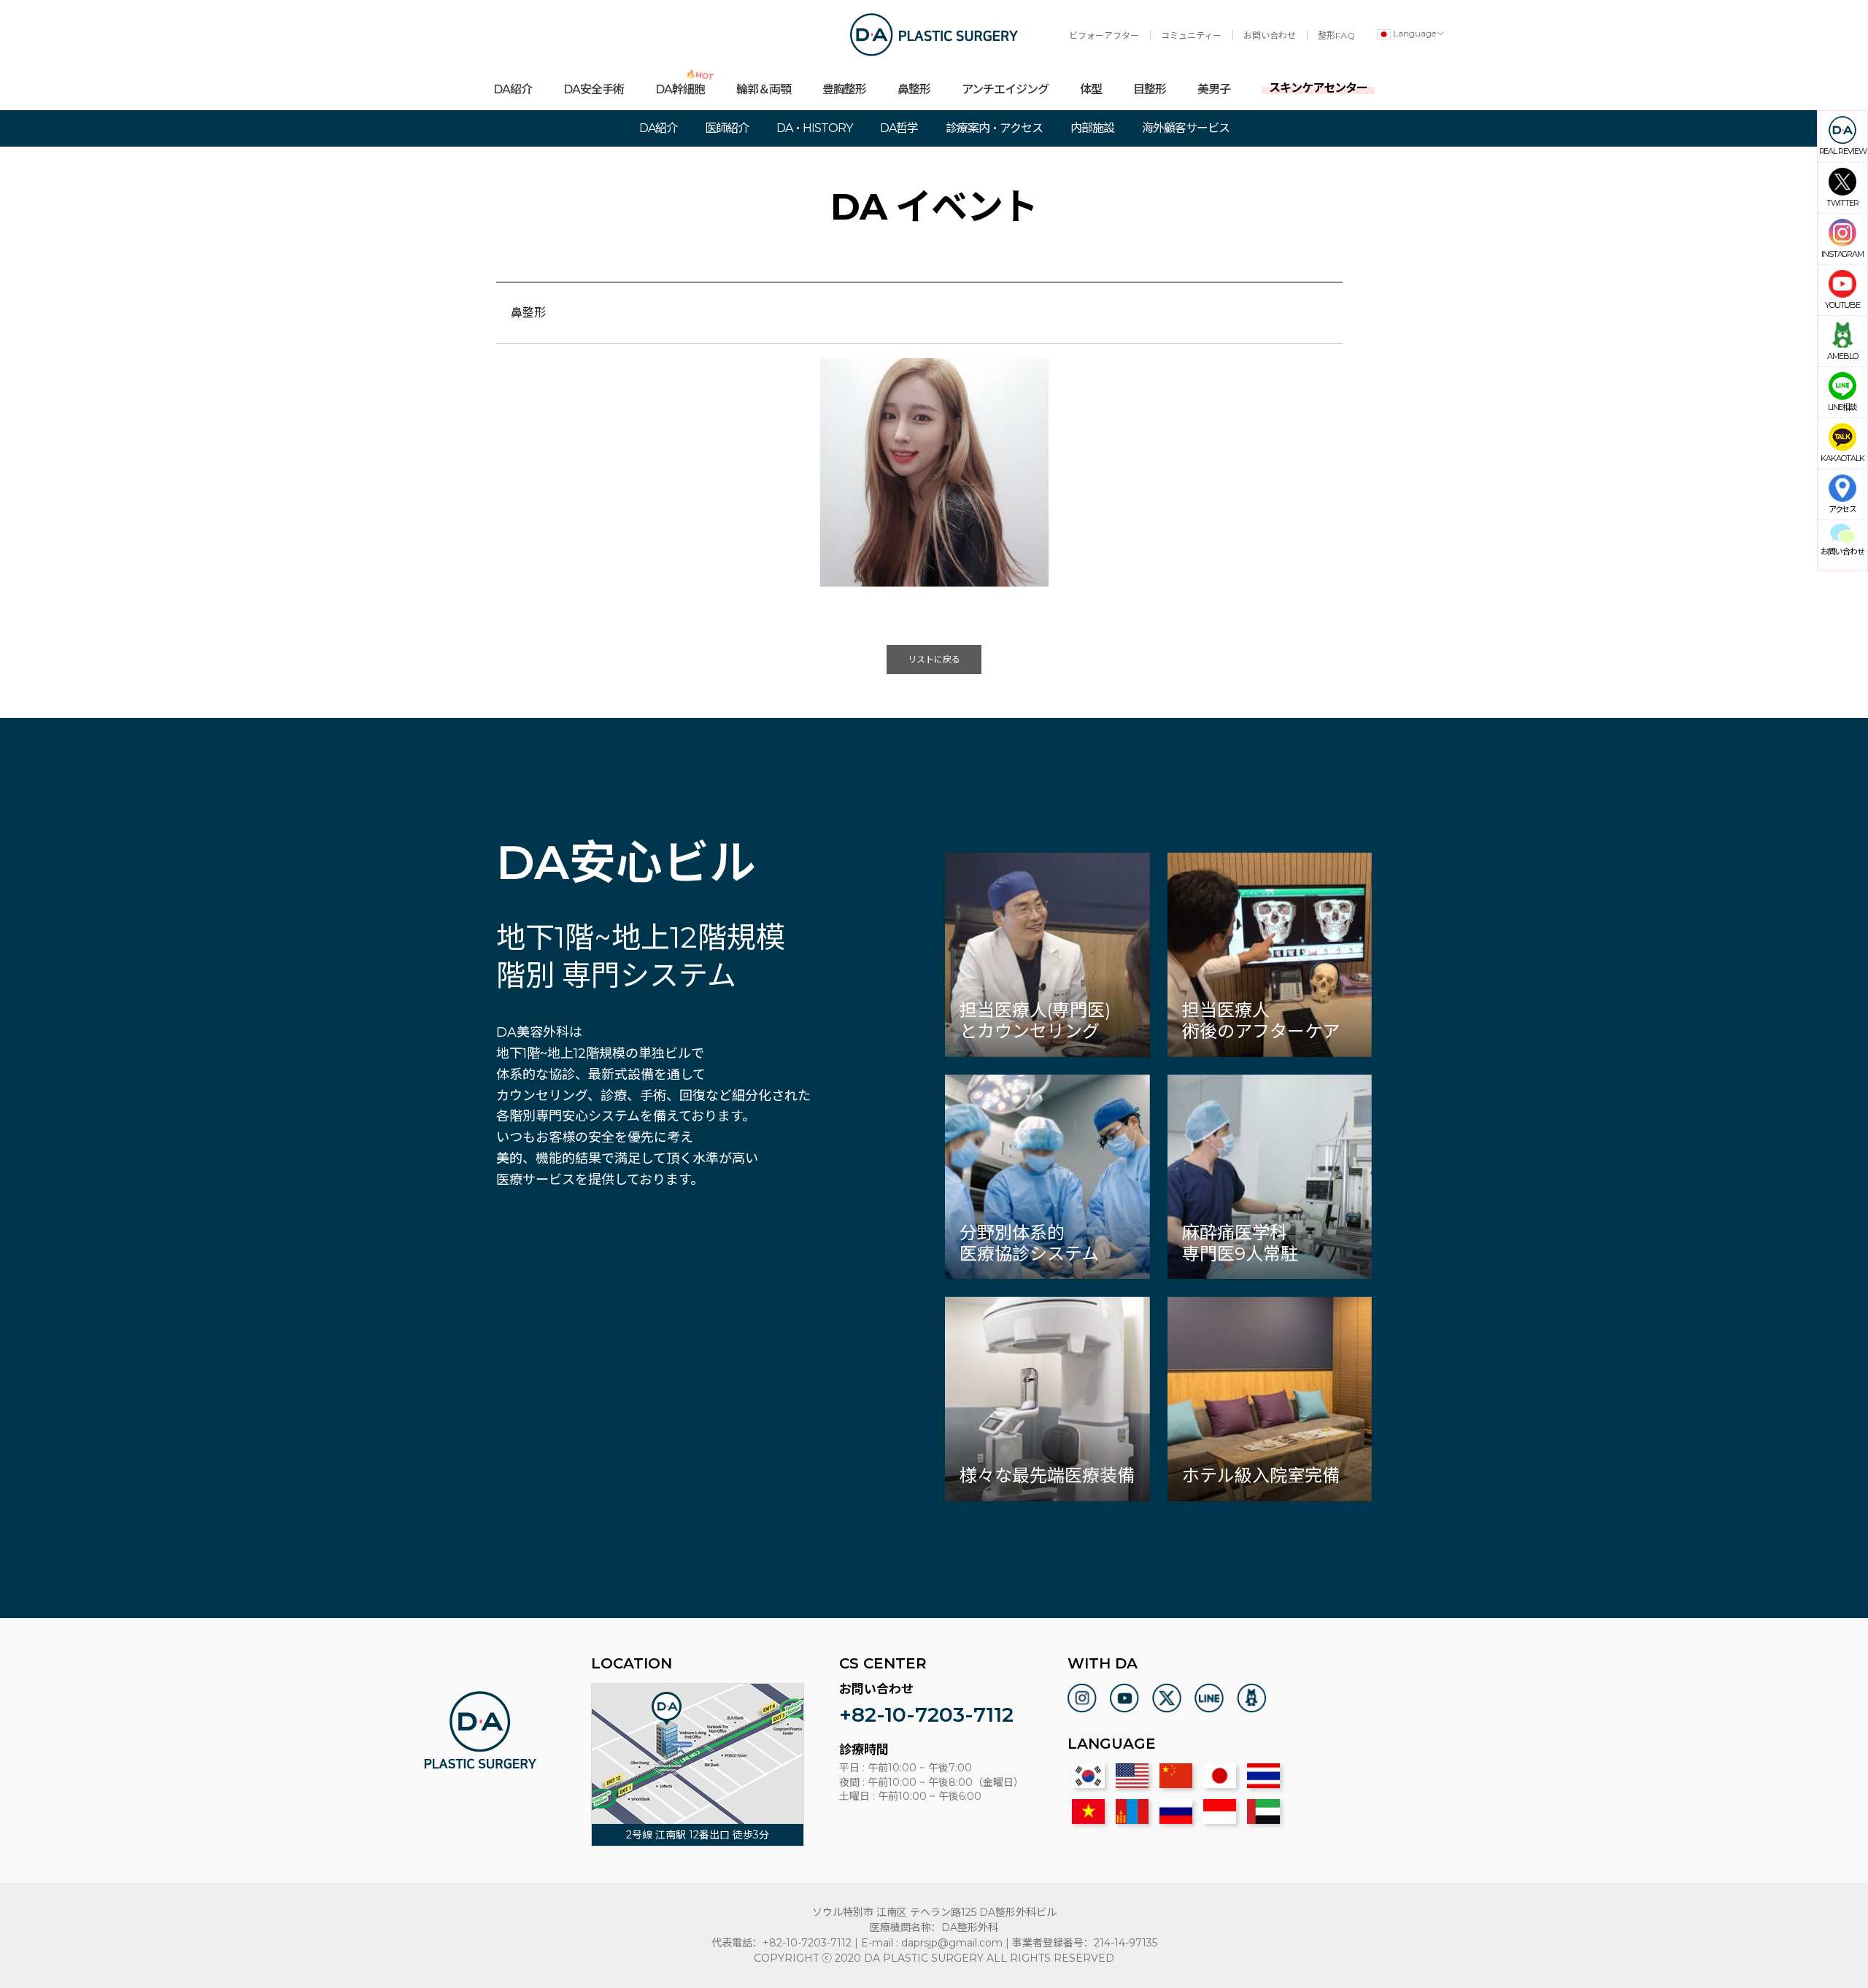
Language (1413, 33)
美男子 (1214, 89)
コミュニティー (1191, 35)
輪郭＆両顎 (764, 89)
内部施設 (1092, 128)
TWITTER (1842, 202)
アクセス (1843, 509)
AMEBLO (1842, 356)
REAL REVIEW (1843, 151)
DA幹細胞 (680, 83)
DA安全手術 (594, 89)
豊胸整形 (844, 89)
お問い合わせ (1270, 35)
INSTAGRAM (1842, 254)
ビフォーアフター (1104, 35)
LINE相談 (1842, 407)
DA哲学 (899, 128)
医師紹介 (727, 128)
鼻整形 (914, 89)
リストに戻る (934, 659)
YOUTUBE (1842, 305)
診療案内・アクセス (994, 128)
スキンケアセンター (1318, 88)
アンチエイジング (1005, 89)
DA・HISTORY (814, 128)
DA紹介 (513, 89)
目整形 (1150, 89)
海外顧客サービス (1186, 128)
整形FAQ (1336, 35)
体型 (1091, 89)
